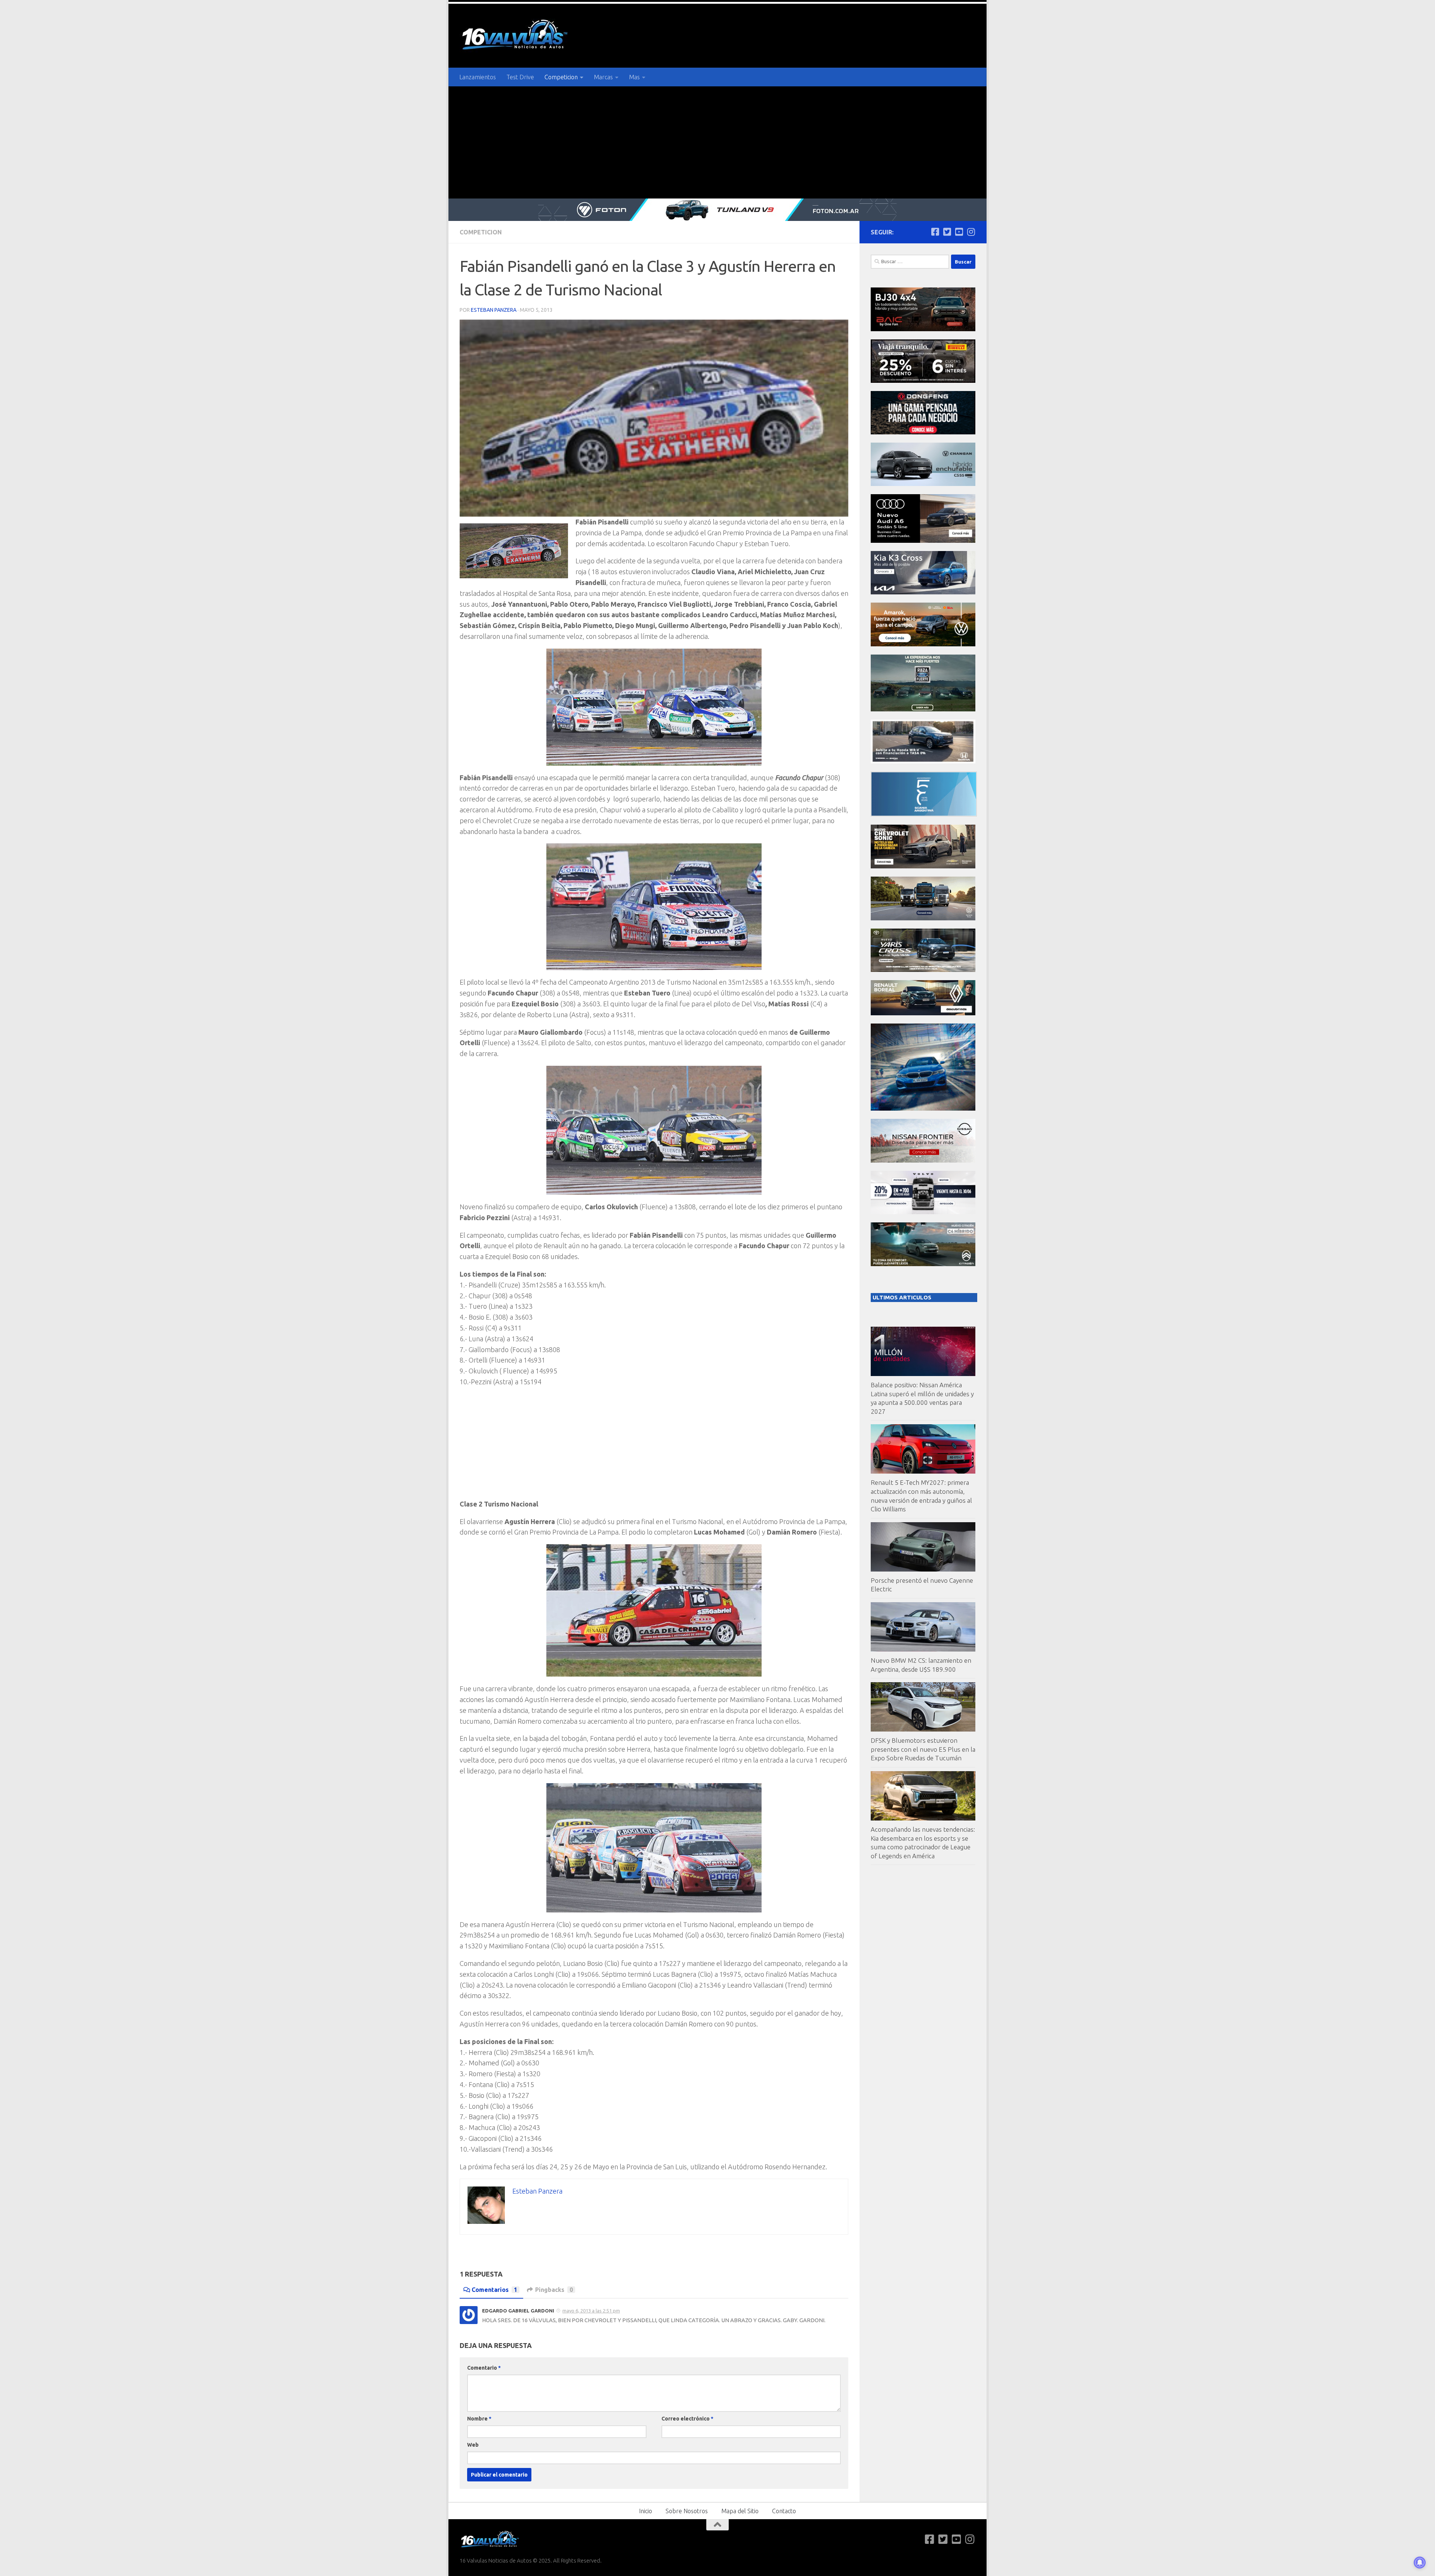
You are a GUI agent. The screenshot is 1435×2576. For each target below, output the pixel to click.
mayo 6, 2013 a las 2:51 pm (591, 2311)
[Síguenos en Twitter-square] (947, 232)
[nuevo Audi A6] (923, 541)
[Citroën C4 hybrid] (923, 1264)
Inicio (646, 2511)
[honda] (923, 761)
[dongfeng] (923, 432)
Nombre (479, 2419)
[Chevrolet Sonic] (923, 866)
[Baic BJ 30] (923, 329)
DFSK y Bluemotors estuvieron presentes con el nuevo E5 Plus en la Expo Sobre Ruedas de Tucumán (923, 1749)
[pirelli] (923, 381)
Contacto (784, 2511)
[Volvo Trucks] (923, 1212)
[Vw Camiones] (923, 918)
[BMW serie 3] (923, 1109)
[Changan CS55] (923, 484)
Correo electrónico (687, 2419)
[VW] (923, 644)
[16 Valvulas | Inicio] (516, 36)
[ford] (923, 709)
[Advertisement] (717, 142)
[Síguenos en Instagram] (971, 232)
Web (473, 2445)
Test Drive (520, 77)
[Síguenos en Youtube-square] (959, 232)
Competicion (561, 77)
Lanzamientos (478, 77)
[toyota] (923, 970)
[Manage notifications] (1420, 2563)
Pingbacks (554, 2290)
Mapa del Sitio (740, 2511)
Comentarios (494, 2290)
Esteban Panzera (494, 310)
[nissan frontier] (923, 1161)
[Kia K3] (923, 592)
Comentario (484, 2368)
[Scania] (924, 814)
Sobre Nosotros (687, 2511)
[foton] (717, 210)
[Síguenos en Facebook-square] (935, 232)
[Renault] (923, 1013)
